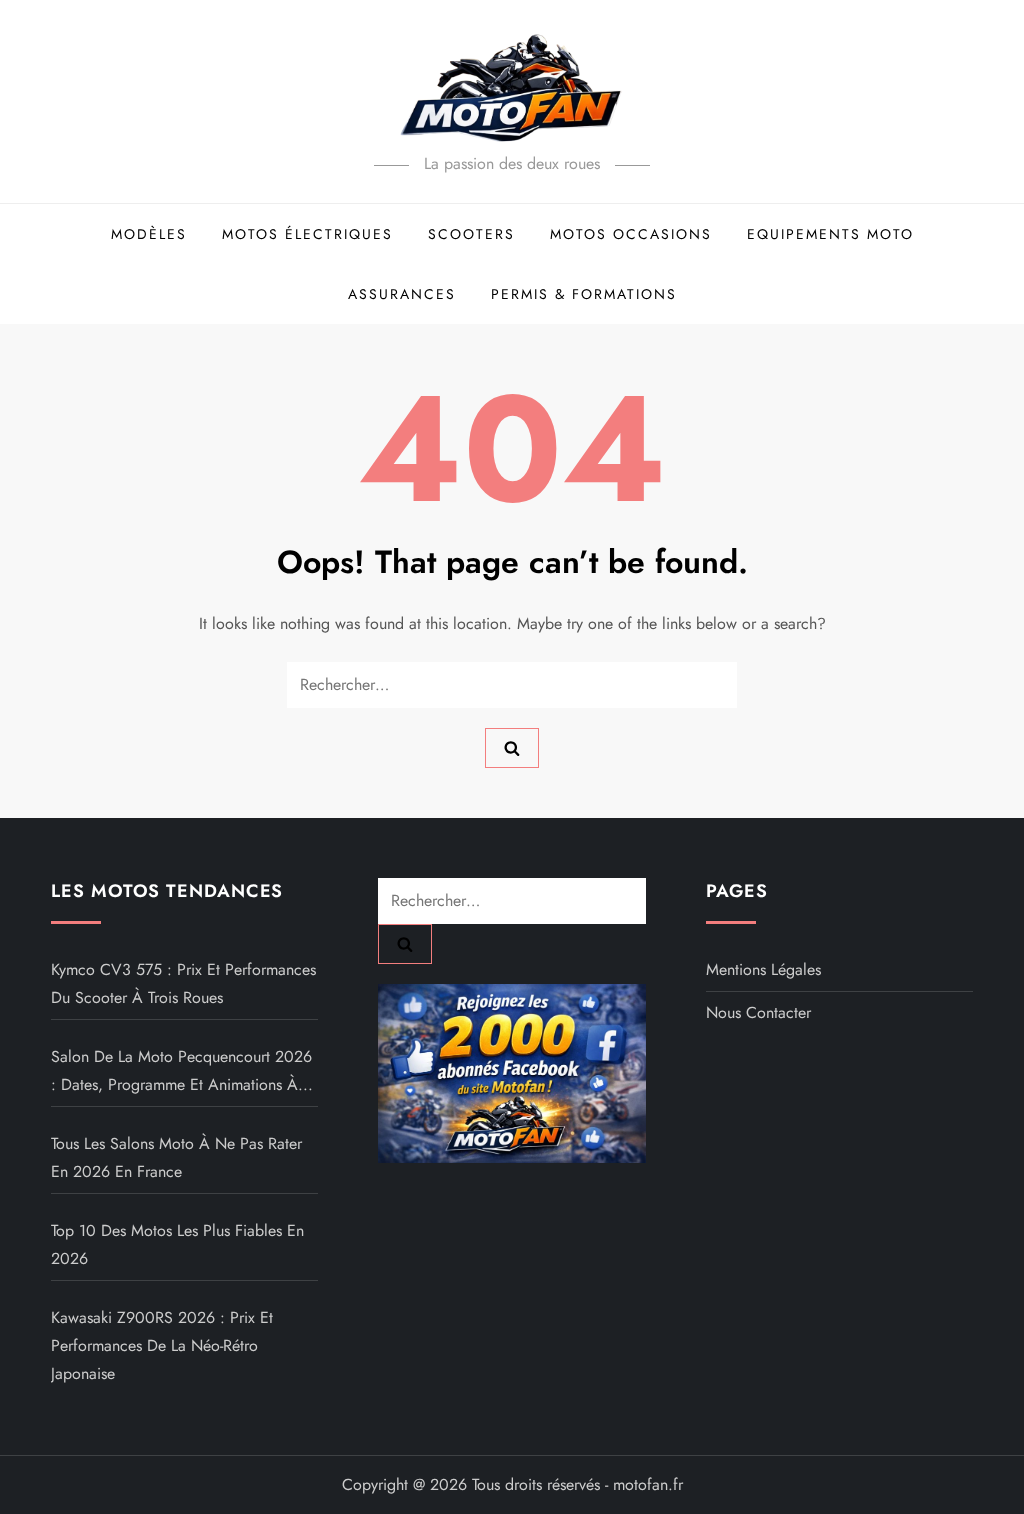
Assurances (402, 294)
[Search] (512, 748)
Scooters (471, 234)
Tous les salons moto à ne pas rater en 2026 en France (176, 1157)
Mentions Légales (763, 969)
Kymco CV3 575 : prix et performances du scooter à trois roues (183, 983)
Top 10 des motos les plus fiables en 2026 (177, 1244)
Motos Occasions (631, 234)
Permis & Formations (584, 294)
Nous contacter (758, 1012)
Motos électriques (307, 234)
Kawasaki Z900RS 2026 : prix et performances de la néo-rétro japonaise (162, 1345)
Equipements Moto (830, 234)
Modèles (149, 234)
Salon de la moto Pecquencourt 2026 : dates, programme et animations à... (182, 1070)
